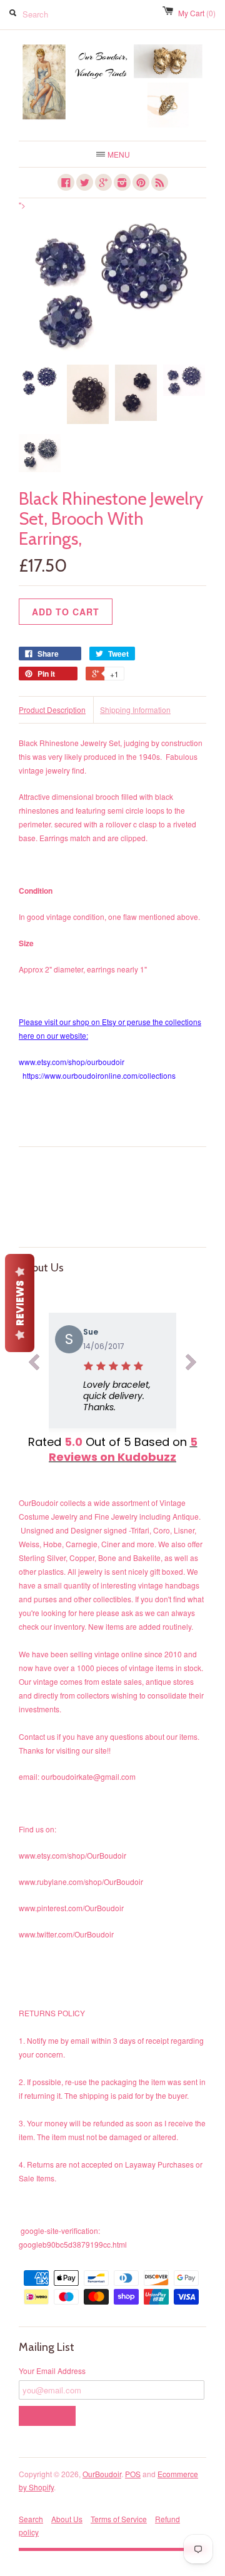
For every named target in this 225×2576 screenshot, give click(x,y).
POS (133, 2474)
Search (31, 2519)
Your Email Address (52, 2371)
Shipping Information (135, 710)
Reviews (20, 1303)
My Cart (197, 13)
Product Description (52, 710)
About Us (67, 2519)
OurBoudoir (102, 2474)
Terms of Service (119, 2519)
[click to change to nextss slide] (191, 1364)
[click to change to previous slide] (34, 1364)
